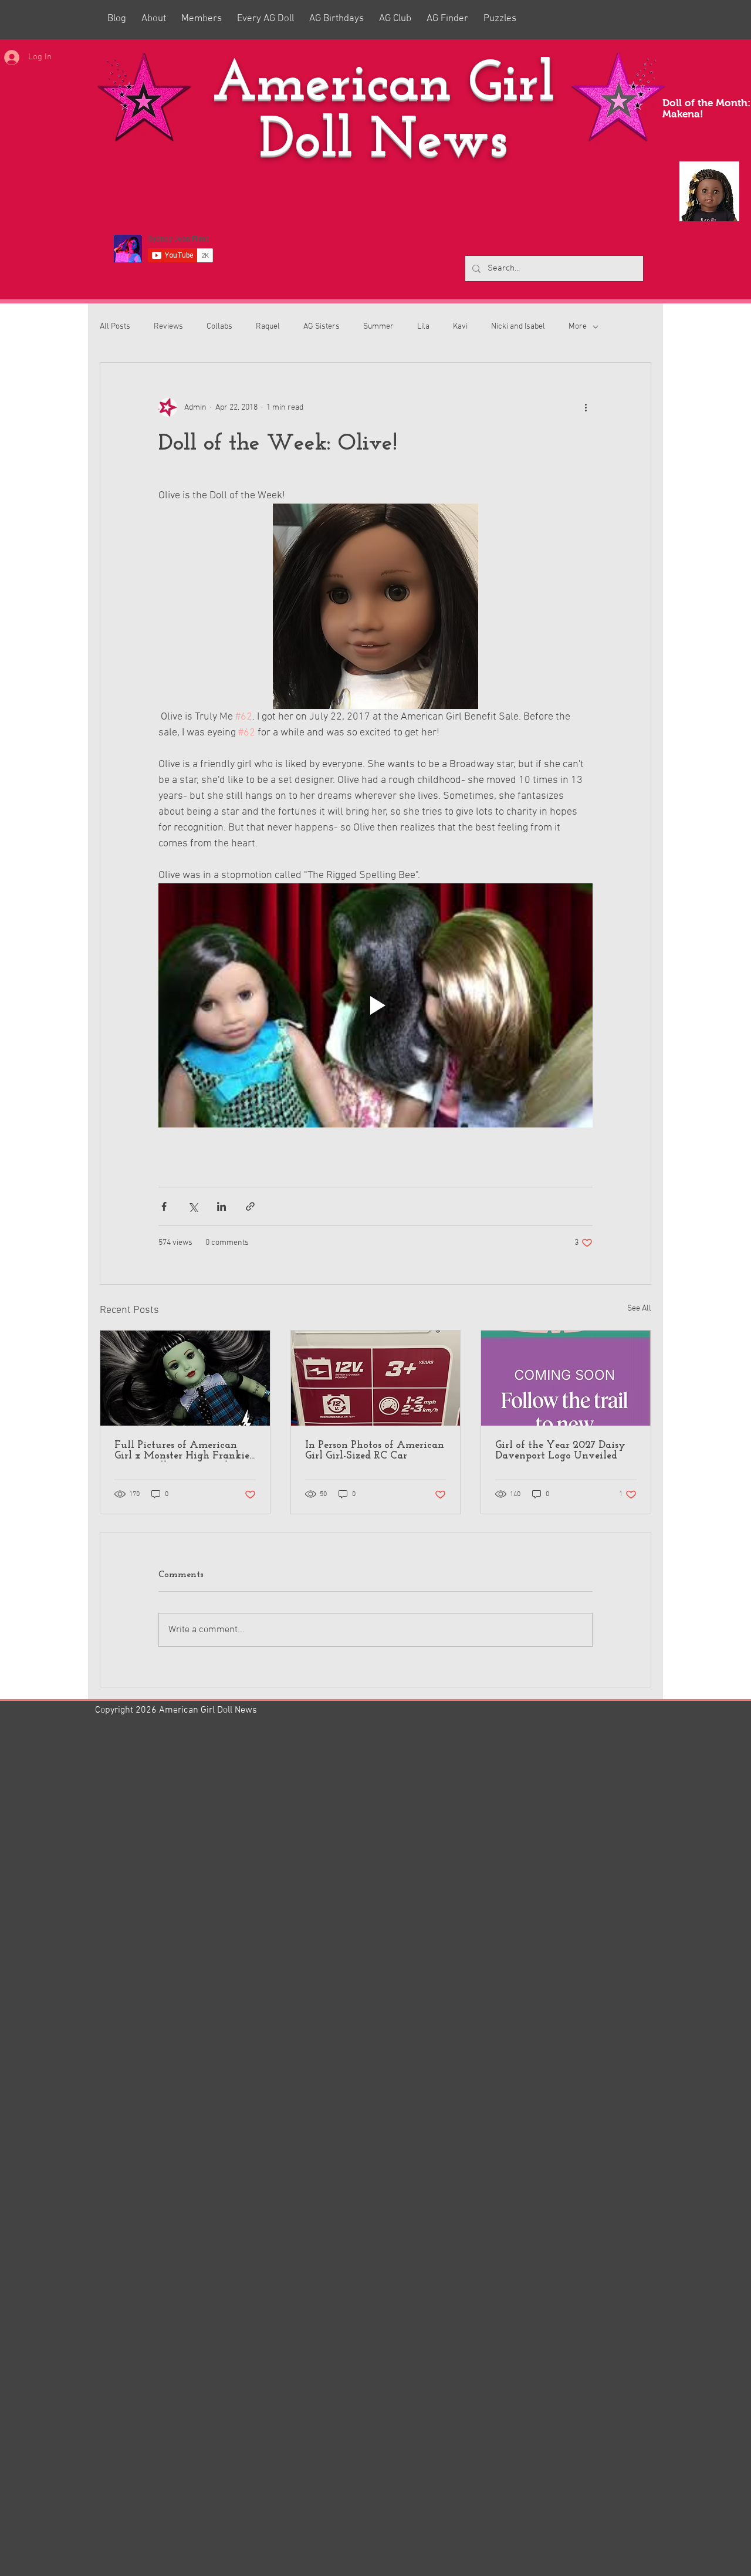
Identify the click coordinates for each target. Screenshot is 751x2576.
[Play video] (375, 1005)
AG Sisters (322, 327)
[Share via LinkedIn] (221, 1206)
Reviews (168, 327)
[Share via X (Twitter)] (193, 1206)
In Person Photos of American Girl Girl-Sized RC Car (375, 1451)
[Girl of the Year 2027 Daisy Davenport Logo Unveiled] (566, 1378)
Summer (378, 327)
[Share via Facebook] (164, 1206)
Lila (423, 327)
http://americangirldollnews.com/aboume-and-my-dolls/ (225, 2337)
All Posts (115, 327)
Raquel (268, 327)
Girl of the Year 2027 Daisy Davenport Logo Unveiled (560, 1451)
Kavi (460, 327)
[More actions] (586, 407)
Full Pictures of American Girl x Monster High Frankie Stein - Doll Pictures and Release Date (182, 1451)
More (578, 327)
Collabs (219, 327)
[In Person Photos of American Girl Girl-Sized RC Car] (376, 1378)
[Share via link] (250, 1206)
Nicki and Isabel (518, 327)
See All (639, 1309)
